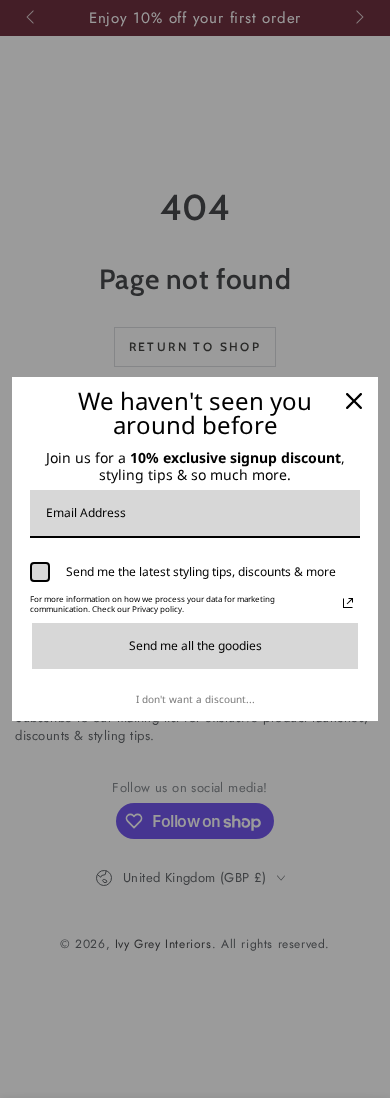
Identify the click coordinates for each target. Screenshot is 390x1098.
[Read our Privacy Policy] (348, 603)
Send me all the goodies (195, 645)
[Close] (354, 401)
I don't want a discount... (195, 699)
